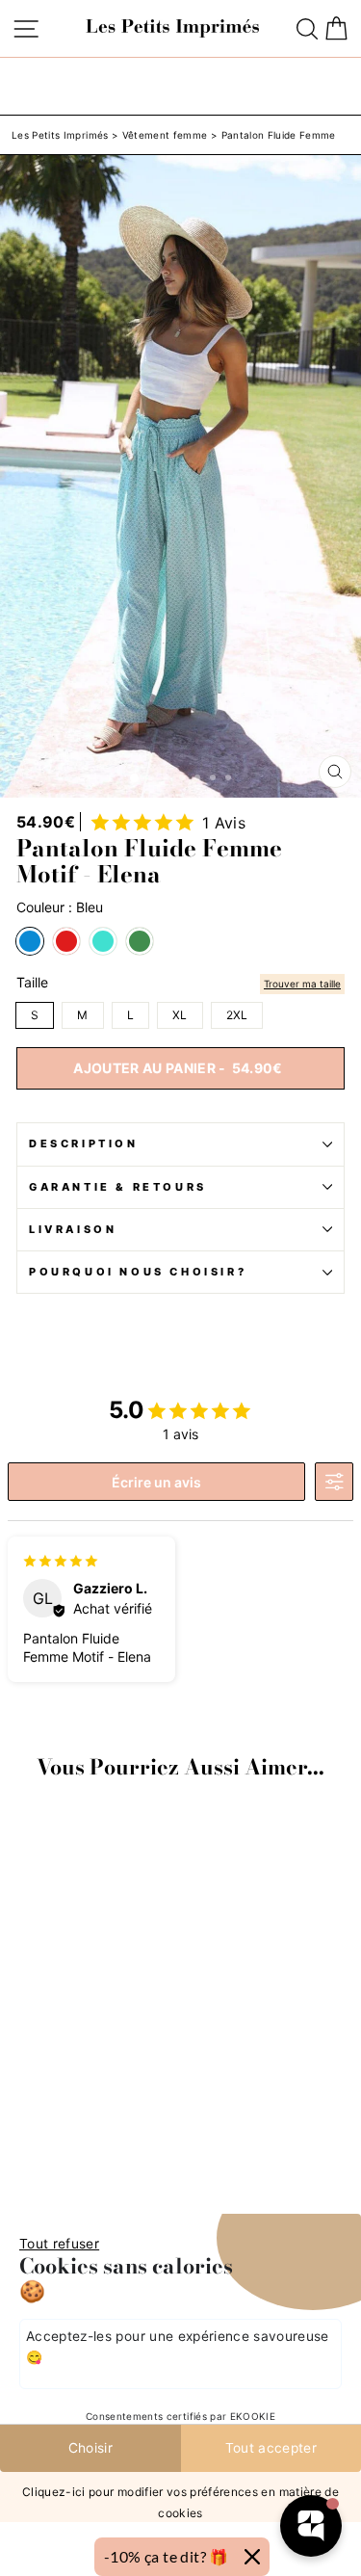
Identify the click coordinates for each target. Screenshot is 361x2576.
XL (180, 1015)
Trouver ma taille (302, 984)
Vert (140, 941)
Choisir (90, 2448)
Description (84, 1143)
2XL (237, 1015)
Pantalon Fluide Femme (279, 135)
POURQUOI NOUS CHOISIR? (138, 1272)
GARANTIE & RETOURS (118, 1187)
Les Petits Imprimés (60, 135)
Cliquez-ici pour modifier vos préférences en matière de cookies (180, 2501)
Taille (32, 983)
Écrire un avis (156, 1482)
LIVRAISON (73, 1229)
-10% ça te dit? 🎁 (167, 2556)
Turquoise (103, 941)
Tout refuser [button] (59, 2244)
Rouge (66, 941)
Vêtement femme (165, 135)
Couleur (60, 907)
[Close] (252, 2557)
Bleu (30, 941)
